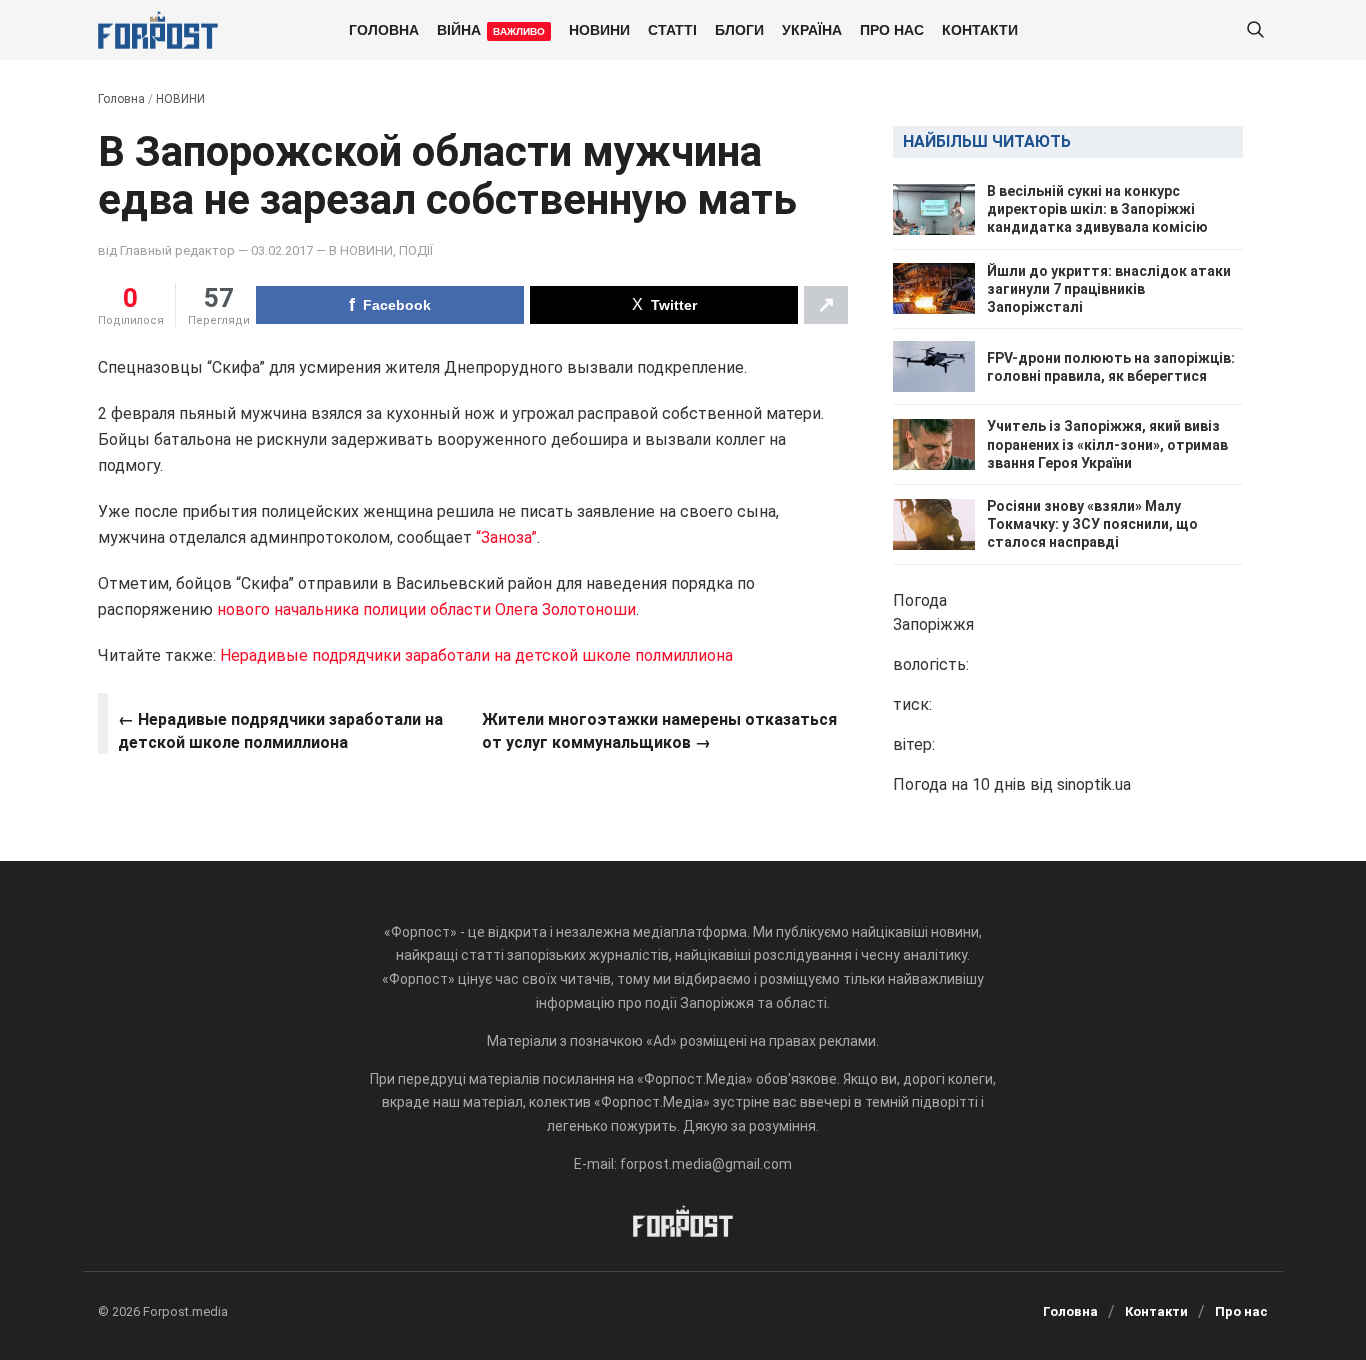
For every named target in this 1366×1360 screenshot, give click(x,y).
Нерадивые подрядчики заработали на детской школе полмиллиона (476, 655)
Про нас (892, 29)
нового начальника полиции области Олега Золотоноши (424, 609)
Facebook (397, 305)
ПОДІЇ (416, 250)
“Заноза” (506, 537)
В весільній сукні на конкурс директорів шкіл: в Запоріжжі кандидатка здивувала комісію (1097, 209)
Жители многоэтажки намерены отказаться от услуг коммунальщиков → (659, 730)
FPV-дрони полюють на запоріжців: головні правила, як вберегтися (1111, 367)
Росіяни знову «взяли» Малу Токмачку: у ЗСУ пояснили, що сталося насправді (1092, 524)
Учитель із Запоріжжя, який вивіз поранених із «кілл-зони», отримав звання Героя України (1107, 444)
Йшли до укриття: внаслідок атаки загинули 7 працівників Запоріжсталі (1109, 289)
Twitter (674, 305)
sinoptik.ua (1094, 784)
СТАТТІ (672, 29)
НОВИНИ (599, 29)
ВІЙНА (491, 29)
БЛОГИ (739, 29)
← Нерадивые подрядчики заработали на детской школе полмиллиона (280, 730)
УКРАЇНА (812, 29)
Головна (384, 29)
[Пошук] (1255, 30)
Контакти (980, 29)
